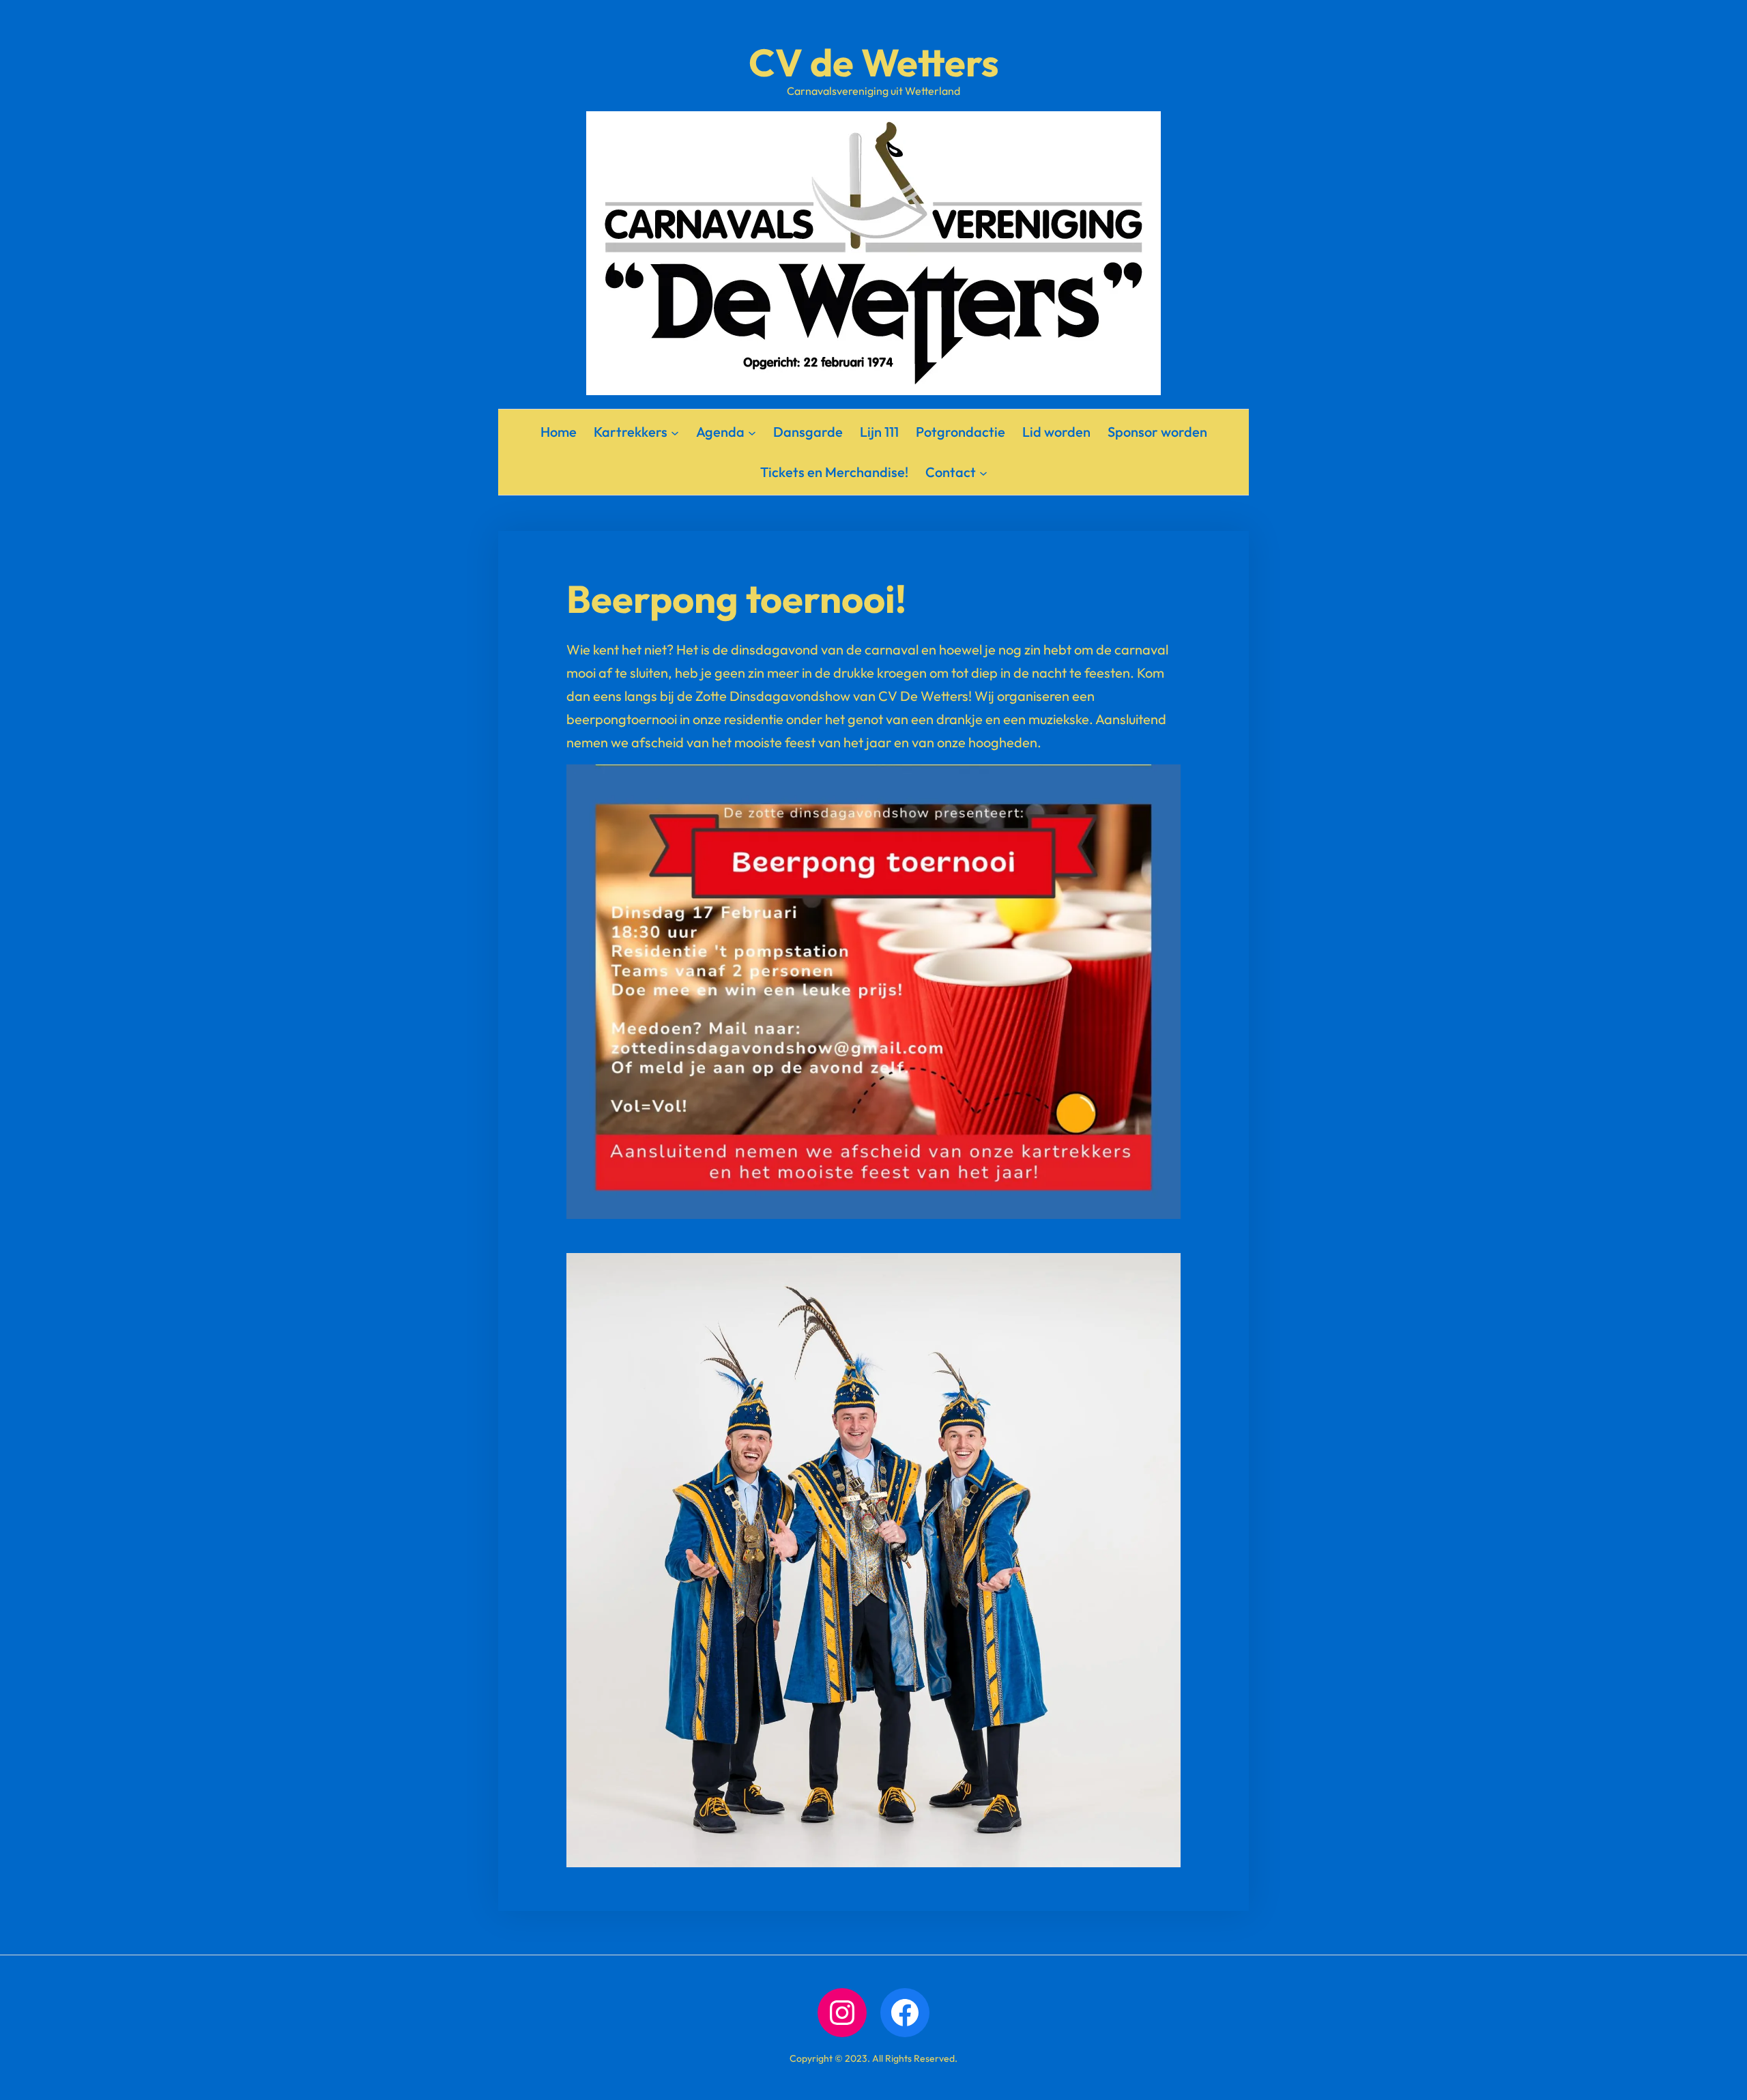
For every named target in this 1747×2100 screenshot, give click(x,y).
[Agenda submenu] (752, 432)
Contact (951, 472)
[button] (873, 992)
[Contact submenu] (983, 472)
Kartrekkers (631, 432)
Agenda (720, 432)
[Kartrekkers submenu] (675, 432)
